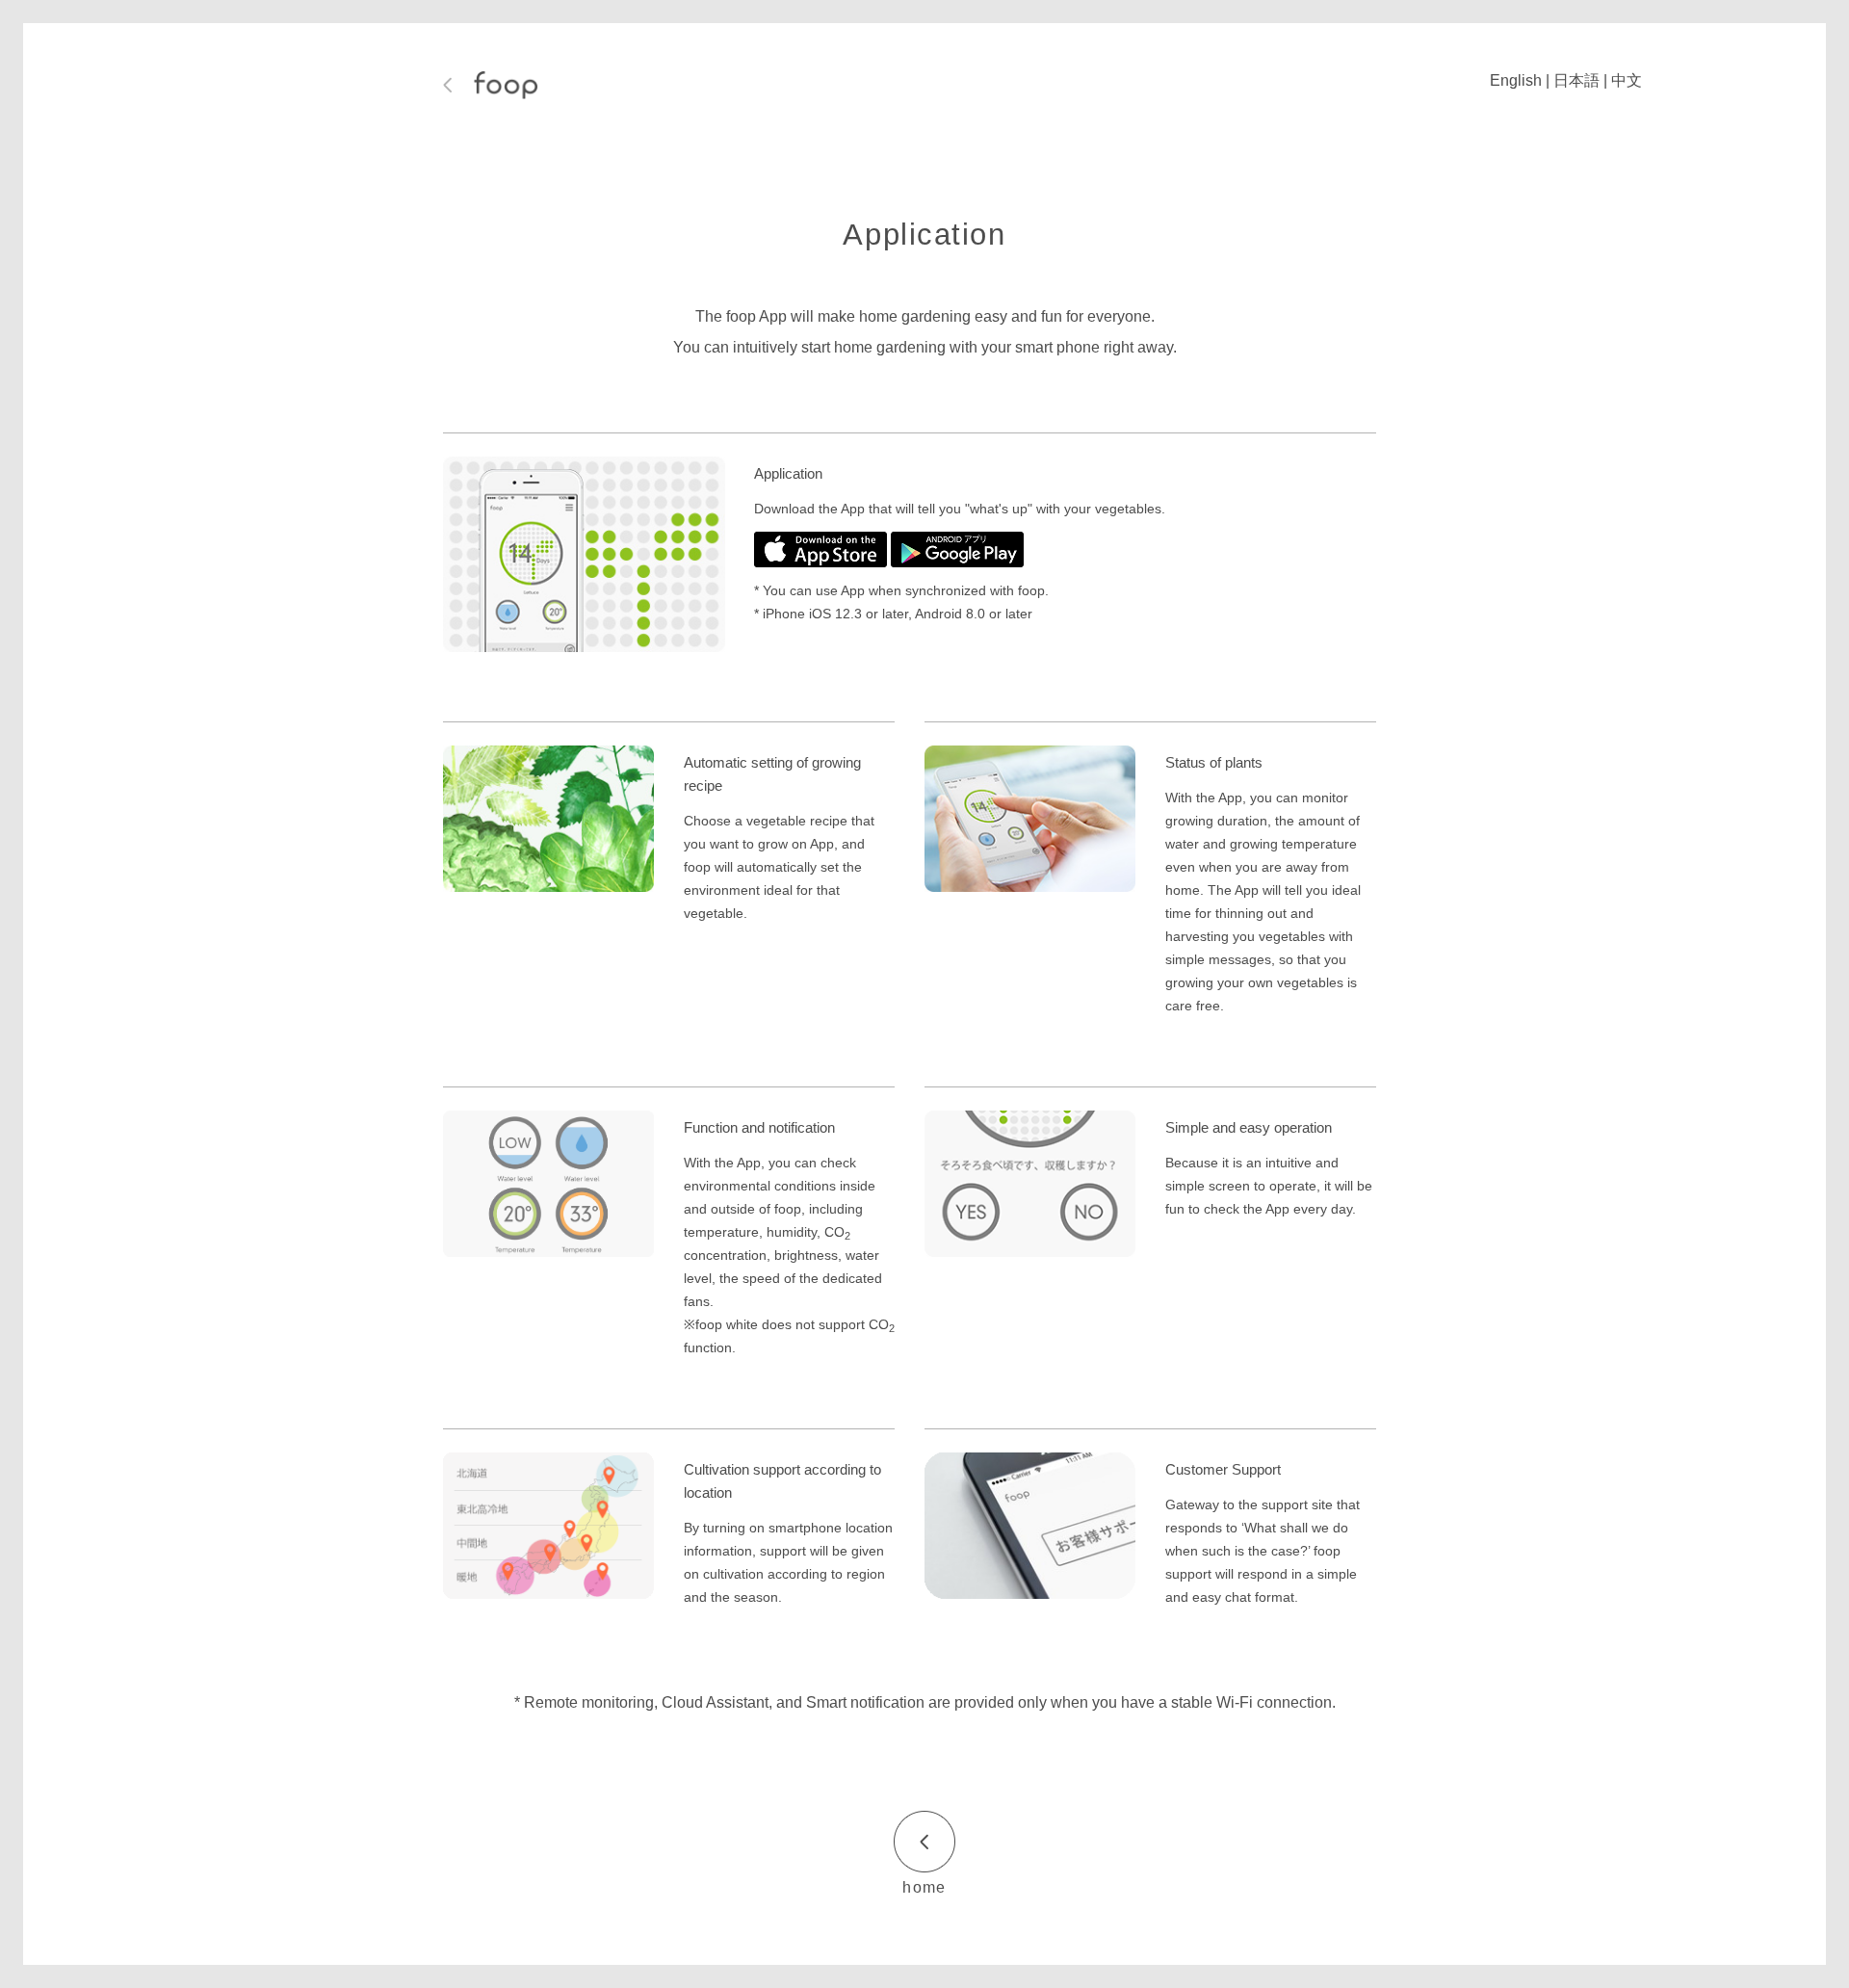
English (1516, 80)
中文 (1627, 80)
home (924, 1887)
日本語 (1576, 80)
